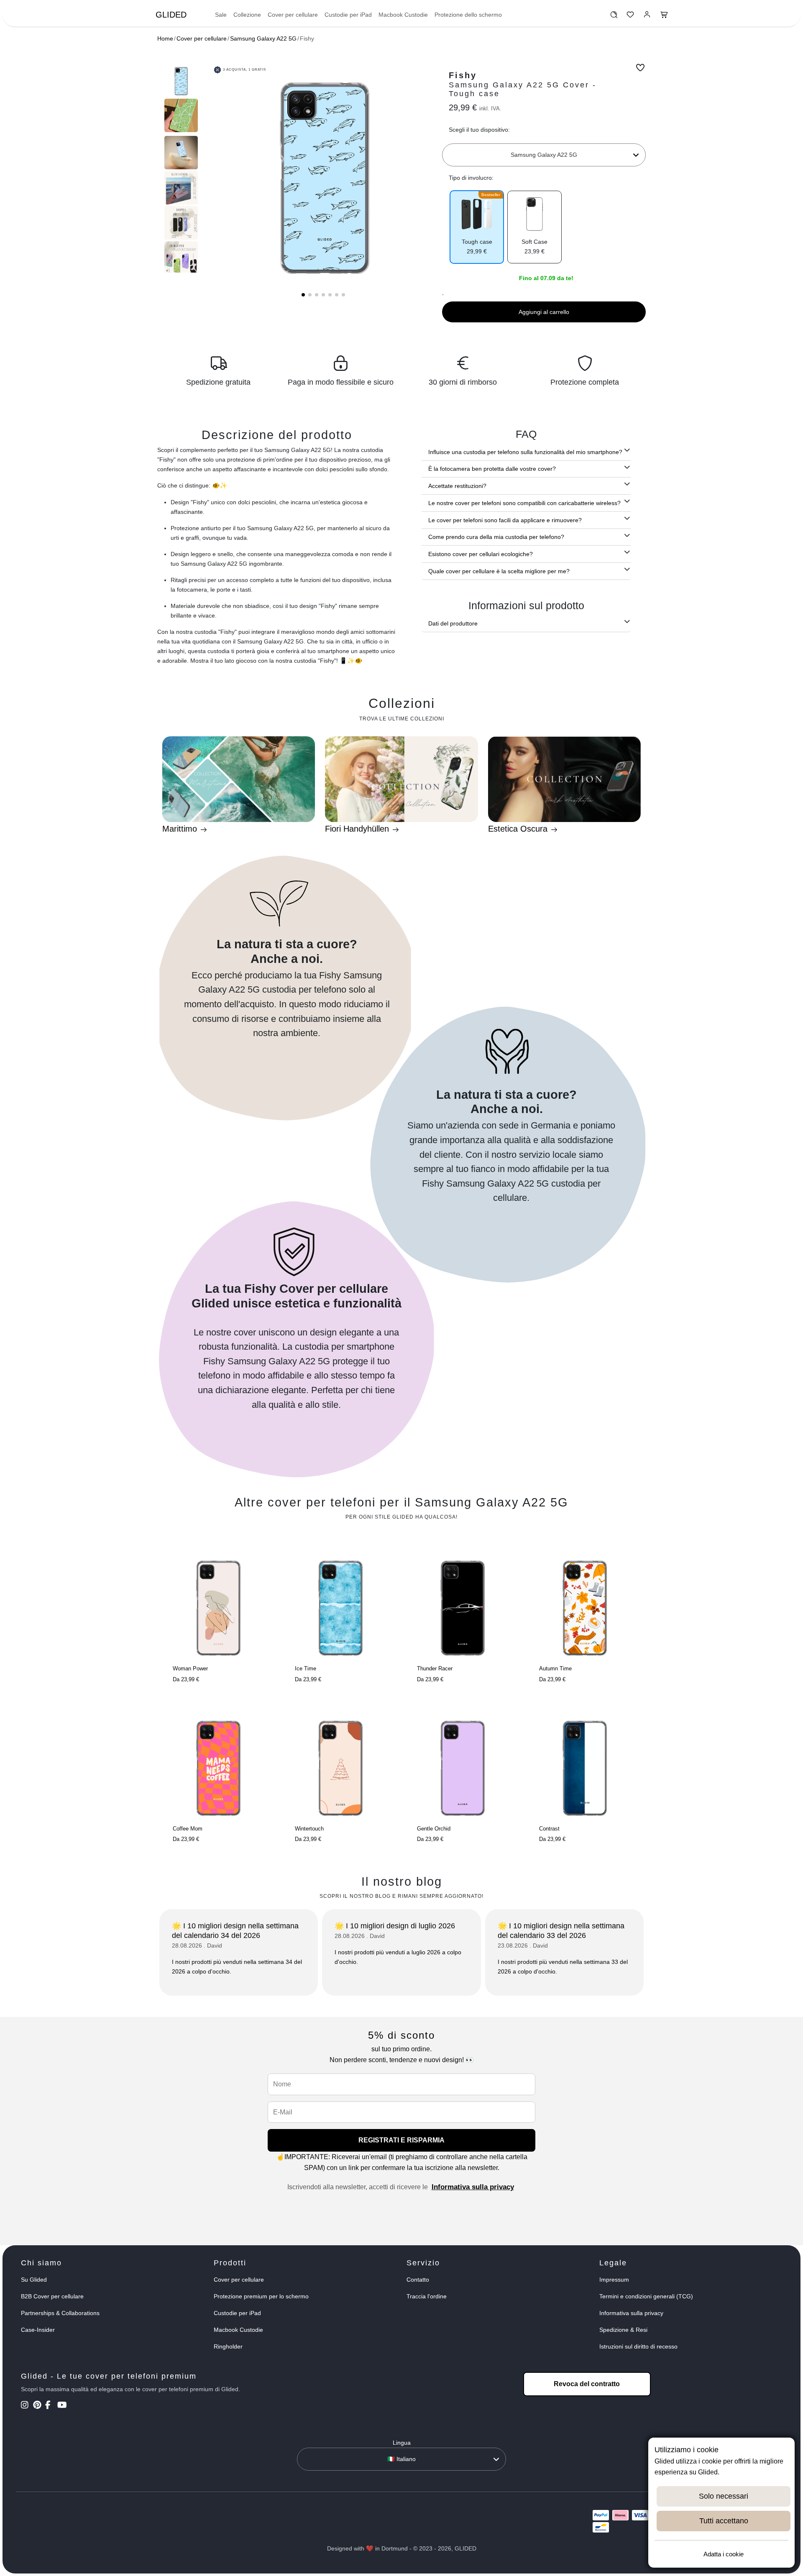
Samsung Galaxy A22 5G (263, 38)
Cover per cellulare (293, 15)
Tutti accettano (724, 2521)
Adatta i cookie (724, 2554)
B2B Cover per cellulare (52, 2296)
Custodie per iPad (348, 15)
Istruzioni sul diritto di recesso (638, 2346)
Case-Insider (38, 2330)
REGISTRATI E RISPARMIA (401, 2140)
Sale (221, 15)
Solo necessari (724, 2496)
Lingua (402, 2443)
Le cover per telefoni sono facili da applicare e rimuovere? (505, 520)
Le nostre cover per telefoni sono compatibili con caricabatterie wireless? (524, 503)
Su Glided (34, 2280)
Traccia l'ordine (427, 2296)
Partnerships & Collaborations (60, 2313)
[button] (303, 295)
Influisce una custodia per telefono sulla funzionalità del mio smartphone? (525, 452)
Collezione (247, 15)
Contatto (418, 2280)
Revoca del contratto (587, 2384)
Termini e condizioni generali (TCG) (646, 2296)
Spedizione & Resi (623, 2330)
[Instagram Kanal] (26, 2406)
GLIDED (171, 15)
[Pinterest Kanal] (38, 2406)
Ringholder (228, 2346)
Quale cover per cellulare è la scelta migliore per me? (499, 571)
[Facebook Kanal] (50, 2406)
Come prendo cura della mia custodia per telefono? (496, 537)
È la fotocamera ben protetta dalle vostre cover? (492, 469)
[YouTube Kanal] (63, 2406)
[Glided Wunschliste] (614, 17)
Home (165, 38)
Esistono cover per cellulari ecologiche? (481, 554)
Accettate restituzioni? (457, 486)
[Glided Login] (647, 17)
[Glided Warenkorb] (664, 17)
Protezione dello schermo (468, 15)
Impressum (614, 2280)
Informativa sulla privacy (473, 2187)
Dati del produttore (453, 623)
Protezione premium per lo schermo (261, 2296)
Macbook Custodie (403, 15)
